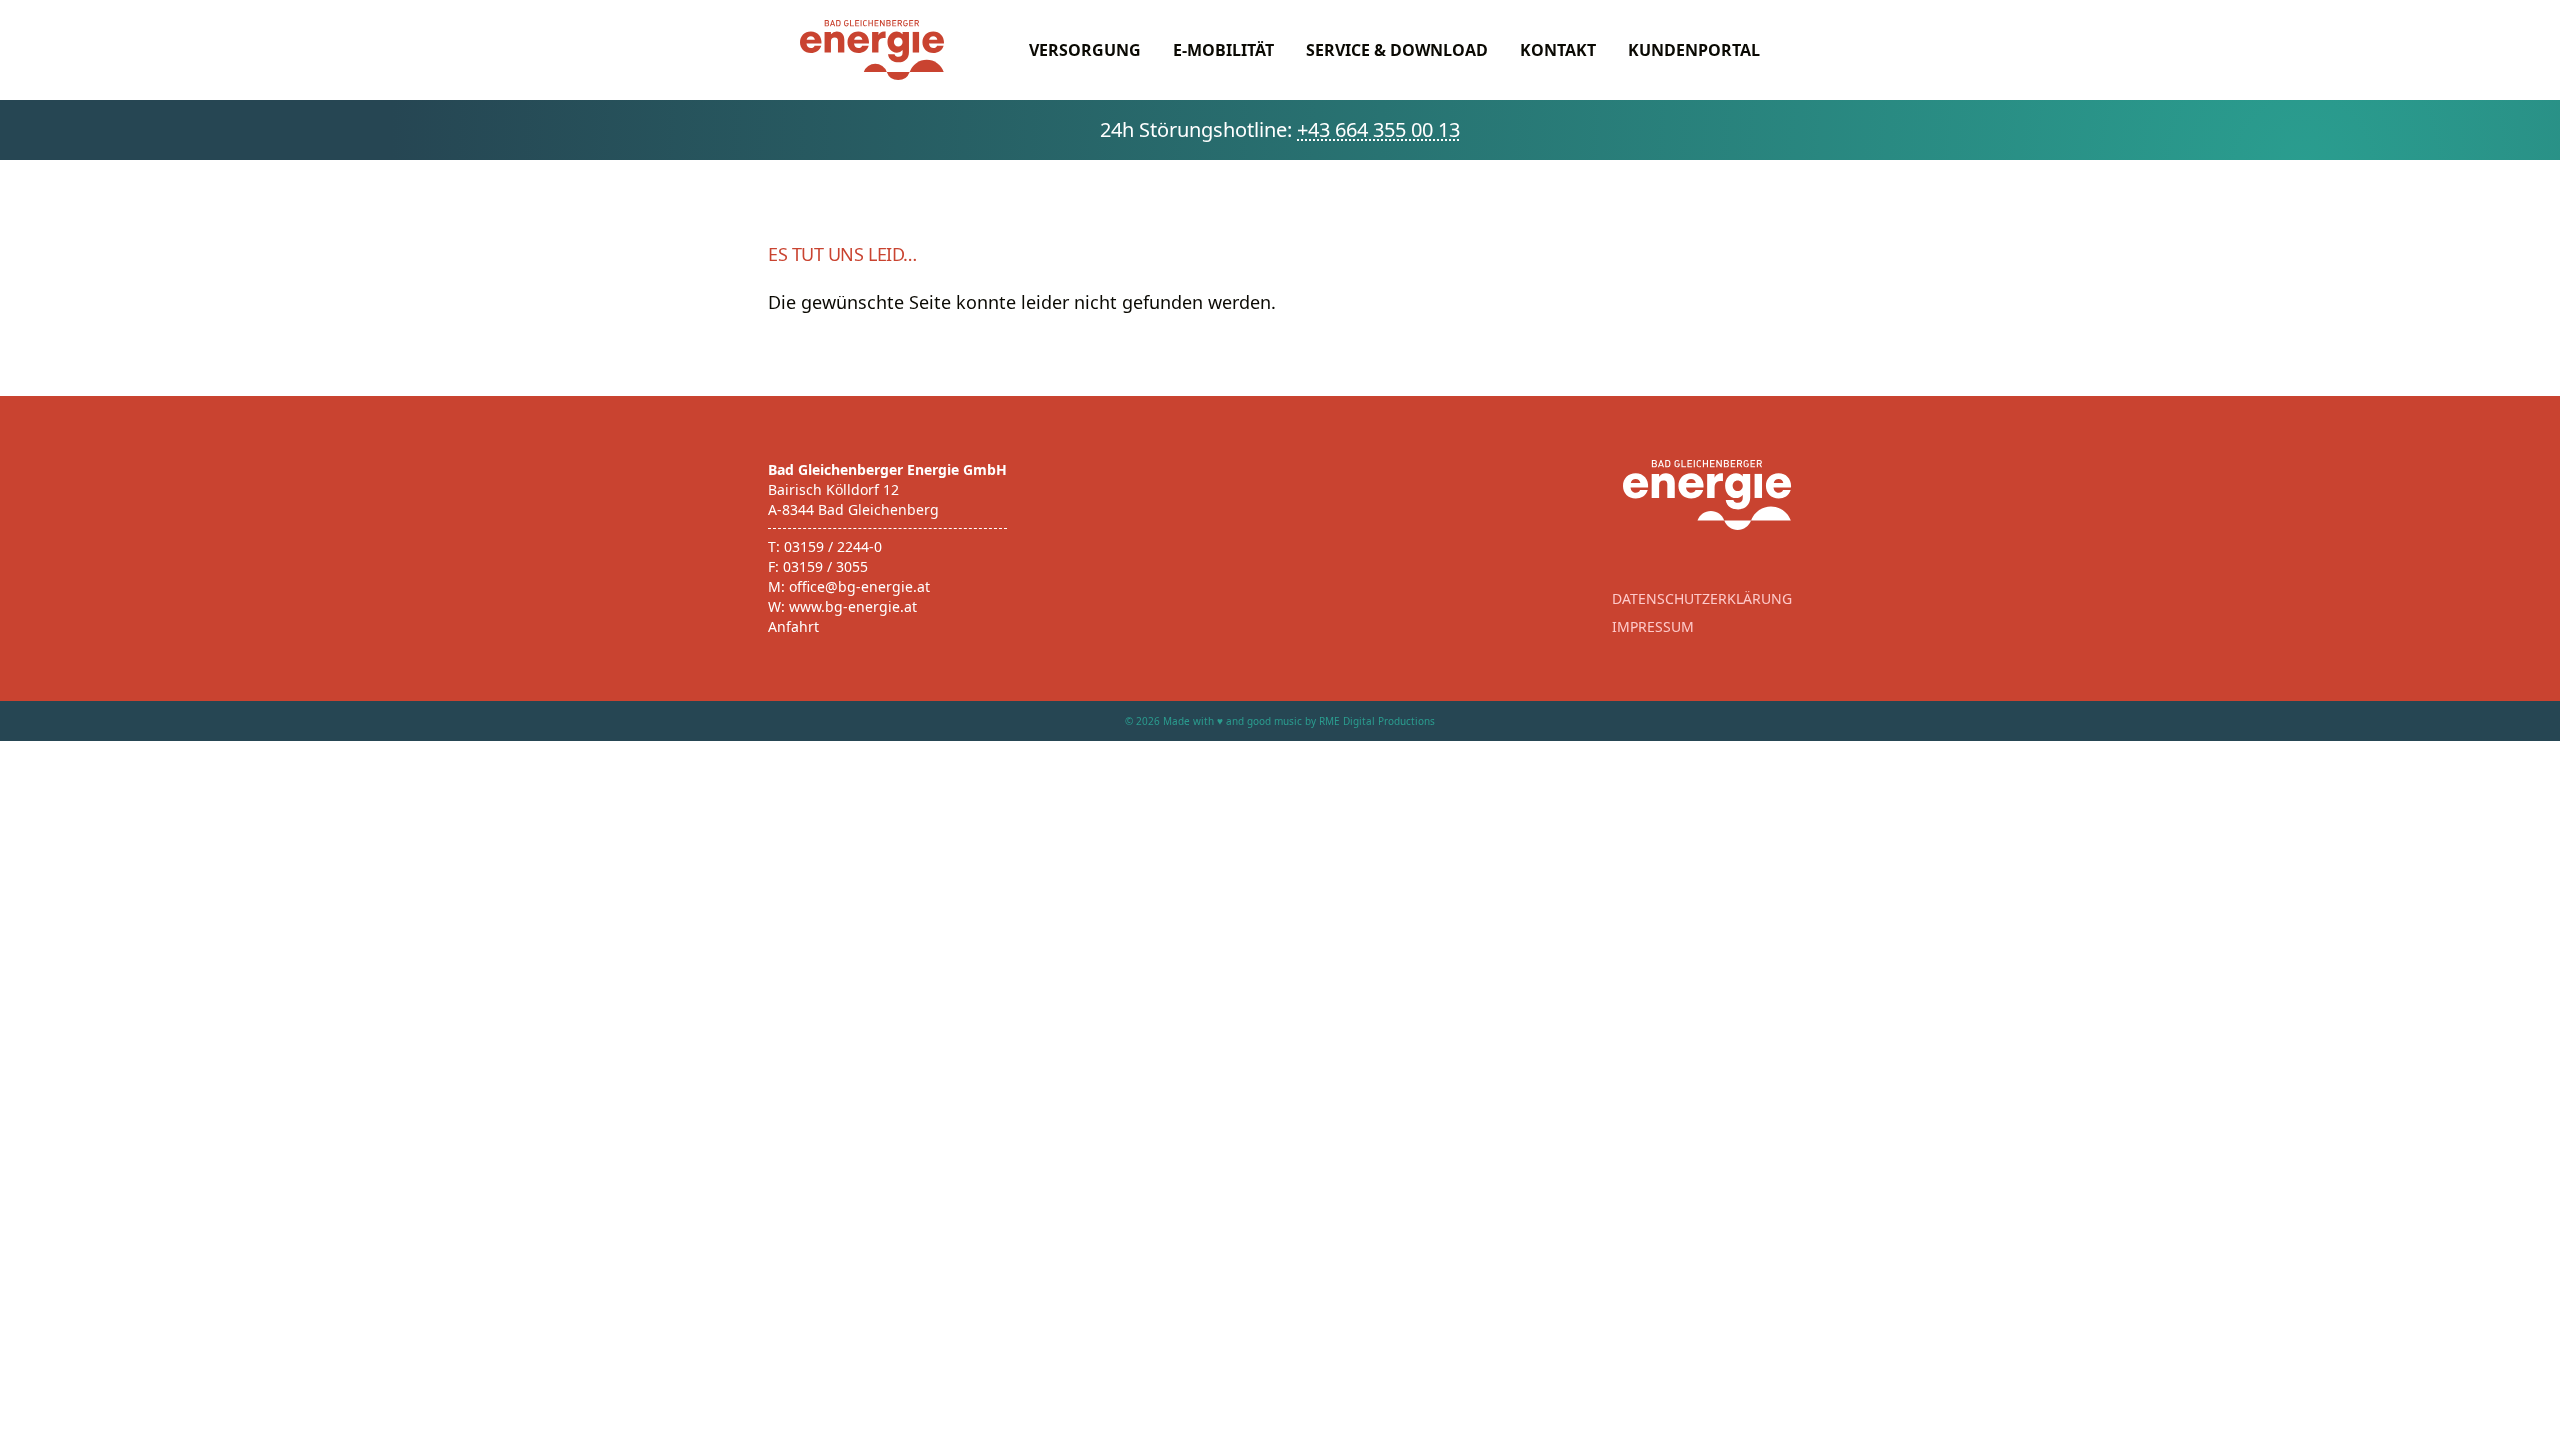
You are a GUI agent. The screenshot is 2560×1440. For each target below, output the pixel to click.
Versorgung (1085, 50)
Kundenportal (1694, 50)
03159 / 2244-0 (833, 546)
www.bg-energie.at (853, 606)
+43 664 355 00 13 (1378, 129)
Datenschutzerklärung (1702, 598)
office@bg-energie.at (859, 586)
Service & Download (1397, 50)
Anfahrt (793, 626)
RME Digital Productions (1377, 721)
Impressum (1653, 626)
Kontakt (1558, 50)
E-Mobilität (1223, 50)
